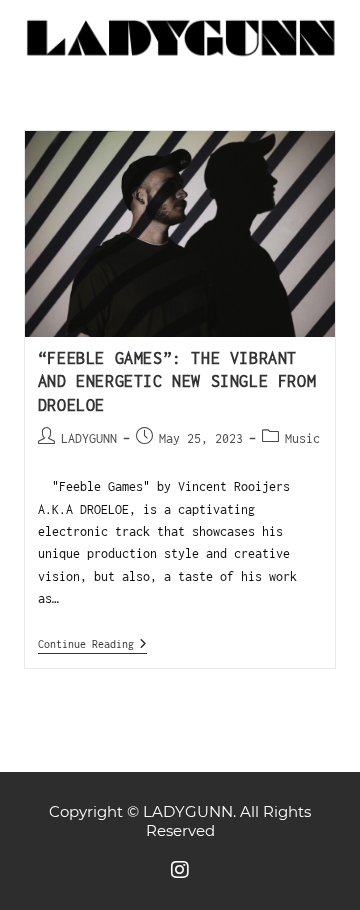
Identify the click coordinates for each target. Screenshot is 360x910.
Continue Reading (92, 643)
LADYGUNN (89, 438)
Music (302, 438)
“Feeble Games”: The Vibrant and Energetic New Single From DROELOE (177, 381)
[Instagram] (180, 870)
